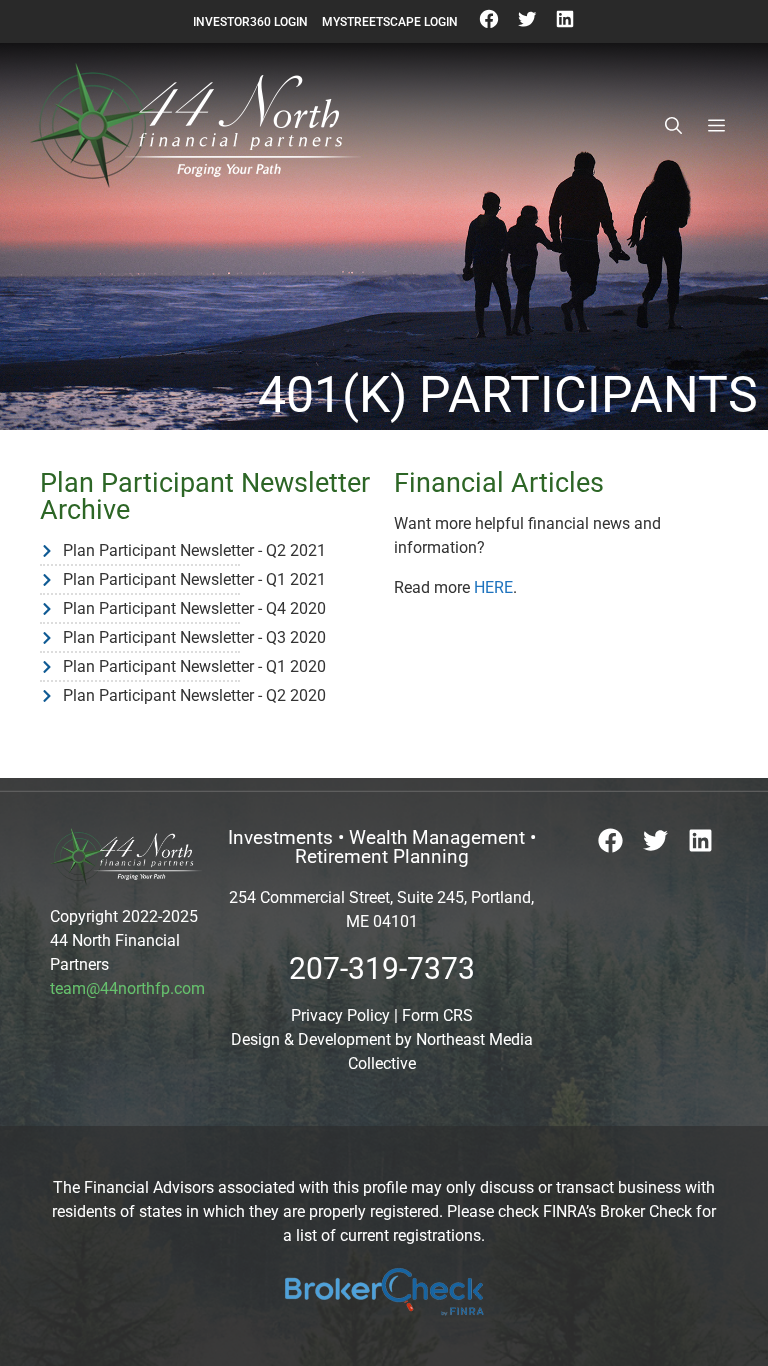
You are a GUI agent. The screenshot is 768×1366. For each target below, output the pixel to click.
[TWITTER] (527, 26)
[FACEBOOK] (489, 26)
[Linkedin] (700, 840)
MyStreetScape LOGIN (390, 22)
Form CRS (437, 1015)
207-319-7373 (382, 968)
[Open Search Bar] (673, 126)
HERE (493, 587)
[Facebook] (610, 840)
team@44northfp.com (127, 988)
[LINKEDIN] (565, 26)
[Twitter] (655, 840)
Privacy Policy (340, 1015)
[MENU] (716, 126)
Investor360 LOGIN (250, 22)
